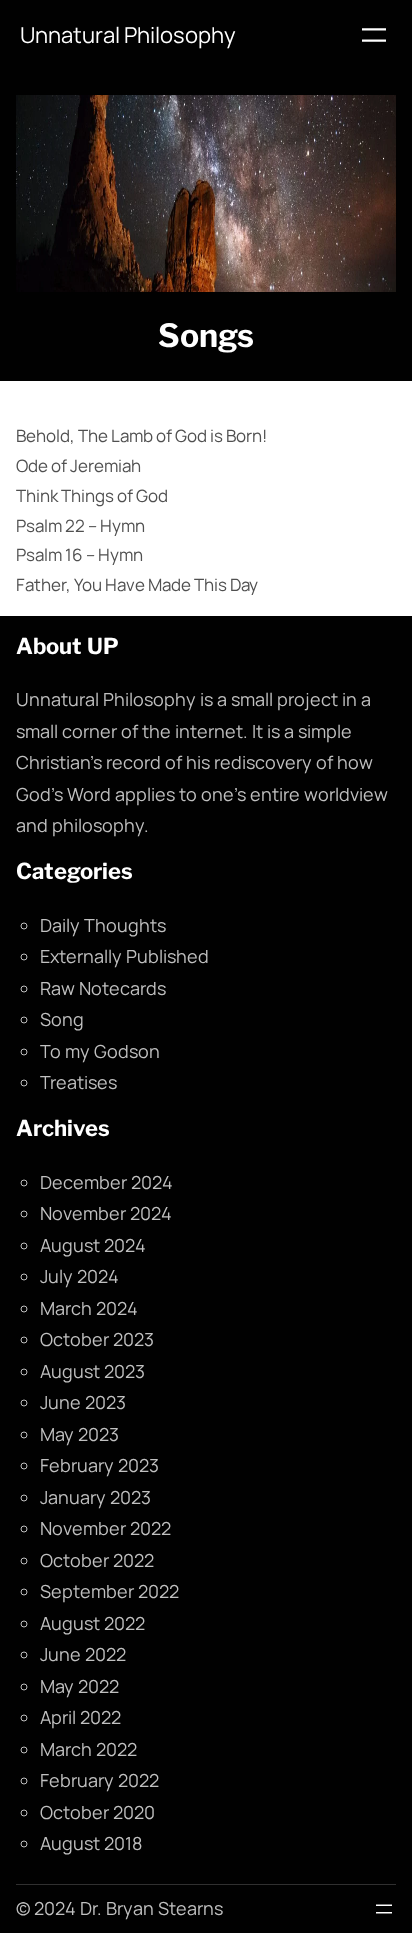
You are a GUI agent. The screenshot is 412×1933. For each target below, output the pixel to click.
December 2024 (106, 1182)
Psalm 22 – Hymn (80, 525)
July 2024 (79, 1276)
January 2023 (95, 1497)
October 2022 (97, 1560)
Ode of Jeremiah (78, 465)
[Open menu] (374, 35)
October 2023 (97, 1339)
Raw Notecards (103, 988)
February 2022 (99, 1780)
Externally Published (124, 956)
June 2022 (83, 1654)
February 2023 (99, 1465)
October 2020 (97, 1812)
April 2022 (80, 1717)
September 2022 (109, 1591)
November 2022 (105, 1528)
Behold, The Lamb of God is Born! (141, 435)
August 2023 (92, 1371)
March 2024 (89, 1308)
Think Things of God (92, 495)
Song (62, 1019)
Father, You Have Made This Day (137, 584)
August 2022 (92, 1623)
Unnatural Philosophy (128, 35)
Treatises (78, 1082)
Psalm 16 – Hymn (79, 554)
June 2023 (83, 1402)
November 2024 (106, 1213)
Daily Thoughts (103, 925)
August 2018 (91, 1843)
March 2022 (88, 1749)
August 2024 (93, 1245)
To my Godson (100, 1051)
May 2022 (79, 1686)
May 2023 (79, 1434)
